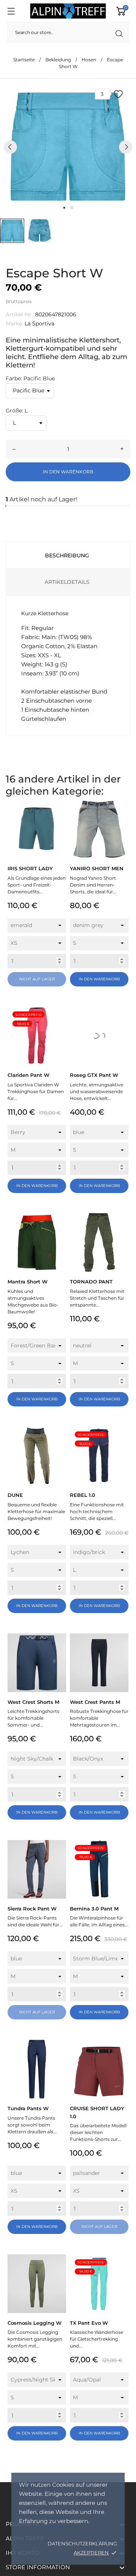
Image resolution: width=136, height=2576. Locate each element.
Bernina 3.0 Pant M (94, 1909)
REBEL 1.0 (83, 1495)
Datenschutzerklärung (82, 2543)
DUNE (15, 1495)
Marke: (14, 324)
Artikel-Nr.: (20, 314)
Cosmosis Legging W (35, 2323)
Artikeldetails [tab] (67, 582)
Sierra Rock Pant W (32, 1909)
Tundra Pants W (28, 2108)
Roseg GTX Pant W (94, 1075)
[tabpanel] (68, 147)
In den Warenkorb (68, 472)
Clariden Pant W (29, 1075)
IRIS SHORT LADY (30, 868)
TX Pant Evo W (89, 2323)
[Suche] (119, 34)
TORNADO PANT (91, 1282)
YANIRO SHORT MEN (97, 868)
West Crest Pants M (95, 1702)
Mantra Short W (28, 1282)
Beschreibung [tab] (67, 555)
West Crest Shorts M (33, 1702)
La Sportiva (39, 324)
